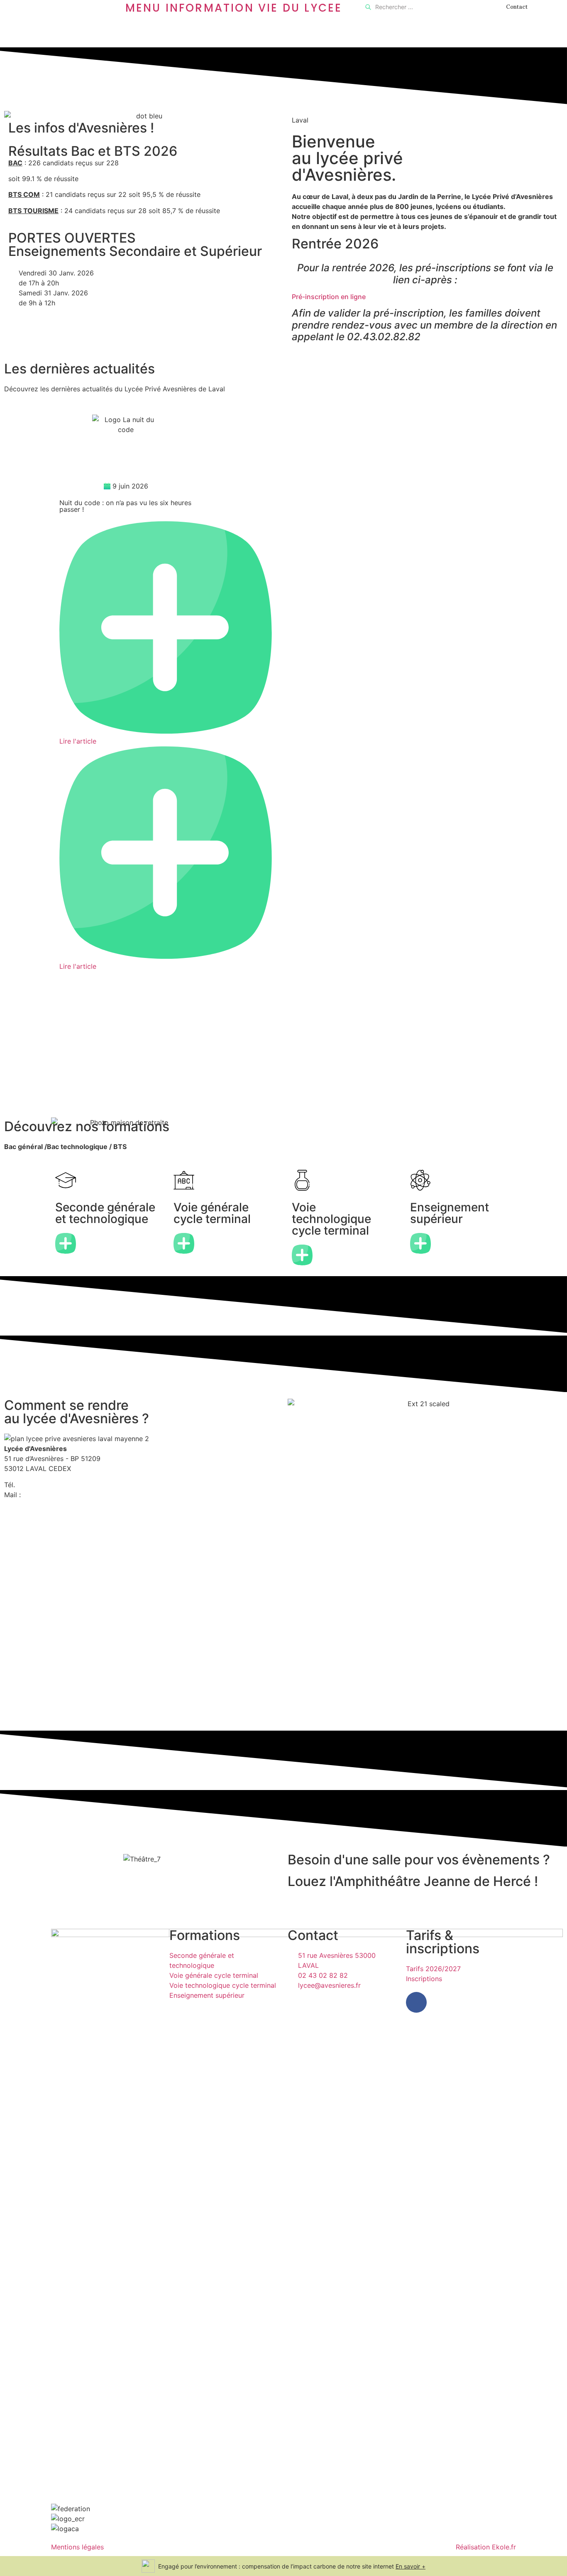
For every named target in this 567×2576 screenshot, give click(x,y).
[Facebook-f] (416, 2002)
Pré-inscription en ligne (329, 297)
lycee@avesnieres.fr (54, 1495)
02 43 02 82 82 (42, 1485)
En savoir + (411, 2566)
